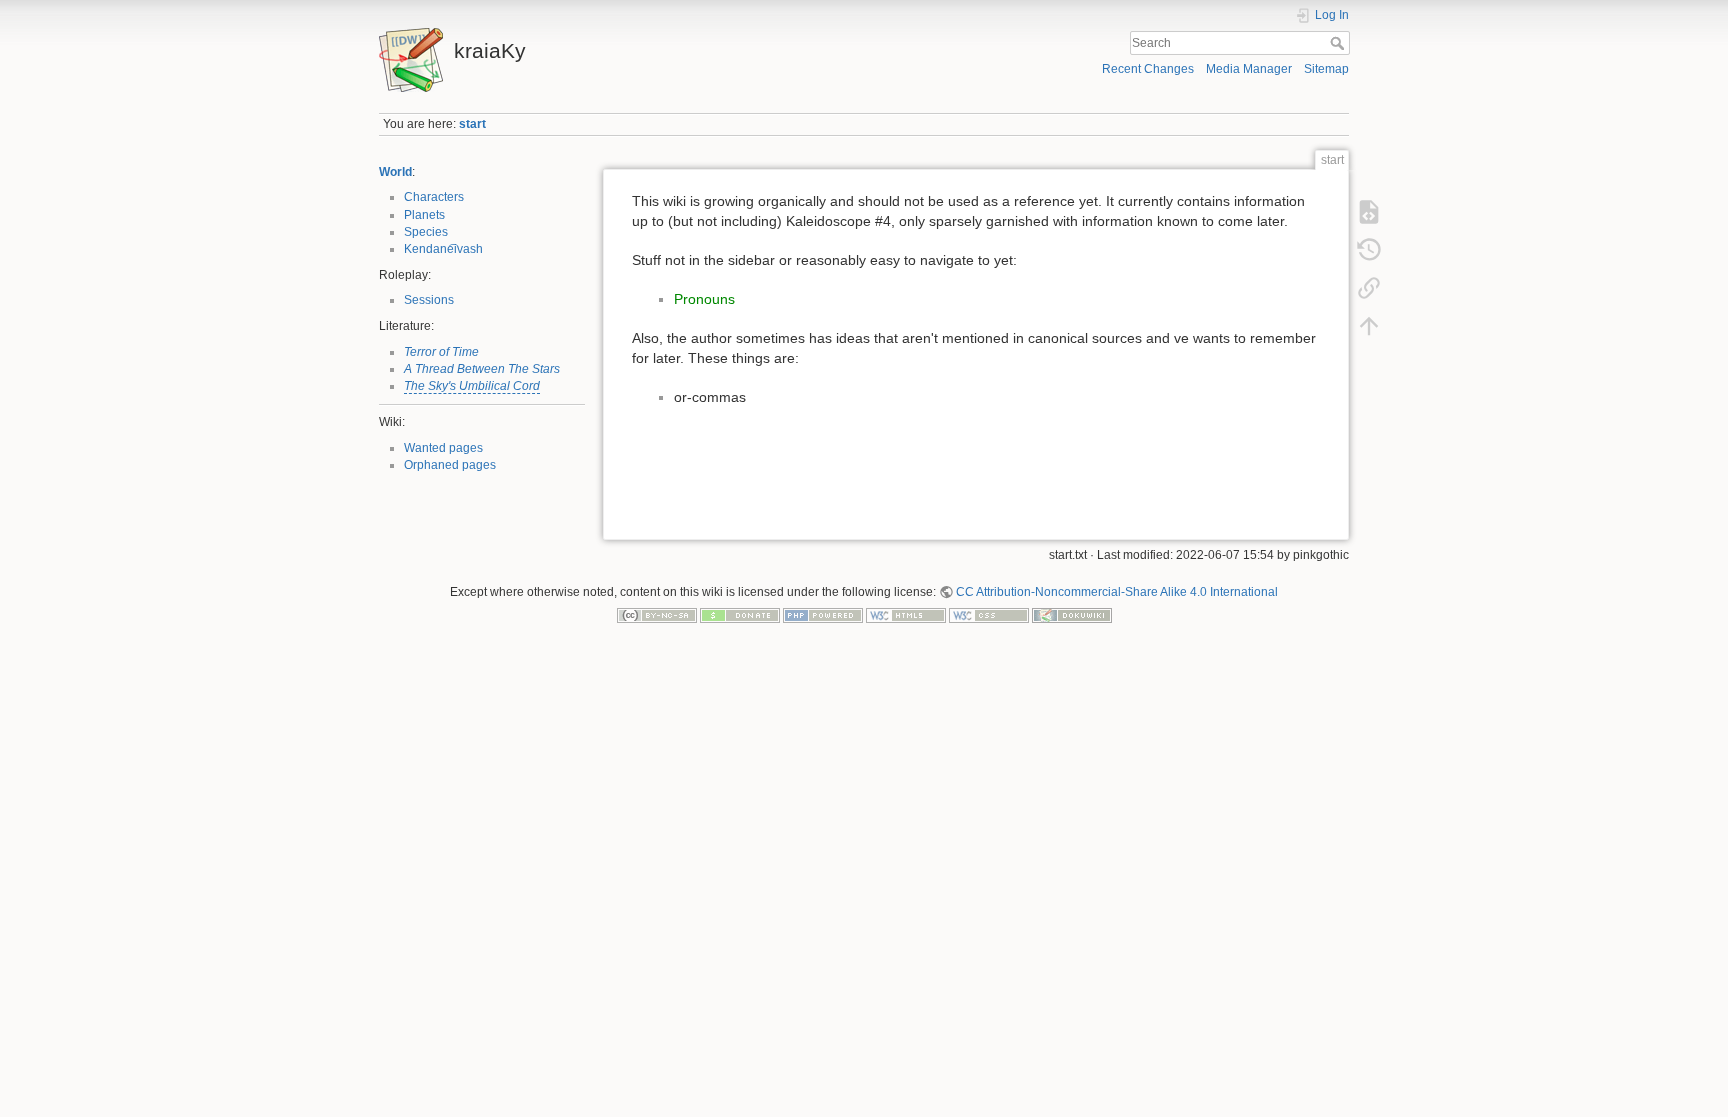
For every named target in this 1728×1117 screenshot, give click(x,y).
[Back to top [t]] (1369, 326)
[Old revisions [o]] (1369, 250)
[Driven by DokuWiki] (1072, 615)
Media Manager (1249, 69)
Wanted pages (443, 448)
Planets (424, 215)
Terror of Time (441, 352)
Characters (434, 197)
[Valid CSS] (989, 615)
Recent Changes (1148, 69)
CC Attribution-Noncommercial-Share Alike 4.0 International (1117, 592)
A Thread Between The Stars (482, 369)
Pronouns (704, 299)
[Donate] (740, 615)
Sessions (429, 300)
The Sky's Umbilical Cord (472, 386)
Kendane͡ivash (443, 249)
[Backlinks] (1369, 288)
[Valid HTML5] (906, 615)
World (395, 172)
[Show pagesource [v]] (1369, 212)
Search (1339, 43)
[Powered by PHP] (823, 615)
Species (426, 232)
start (472, 124)
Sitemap (1326, 69)
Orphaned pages (450, 465)
